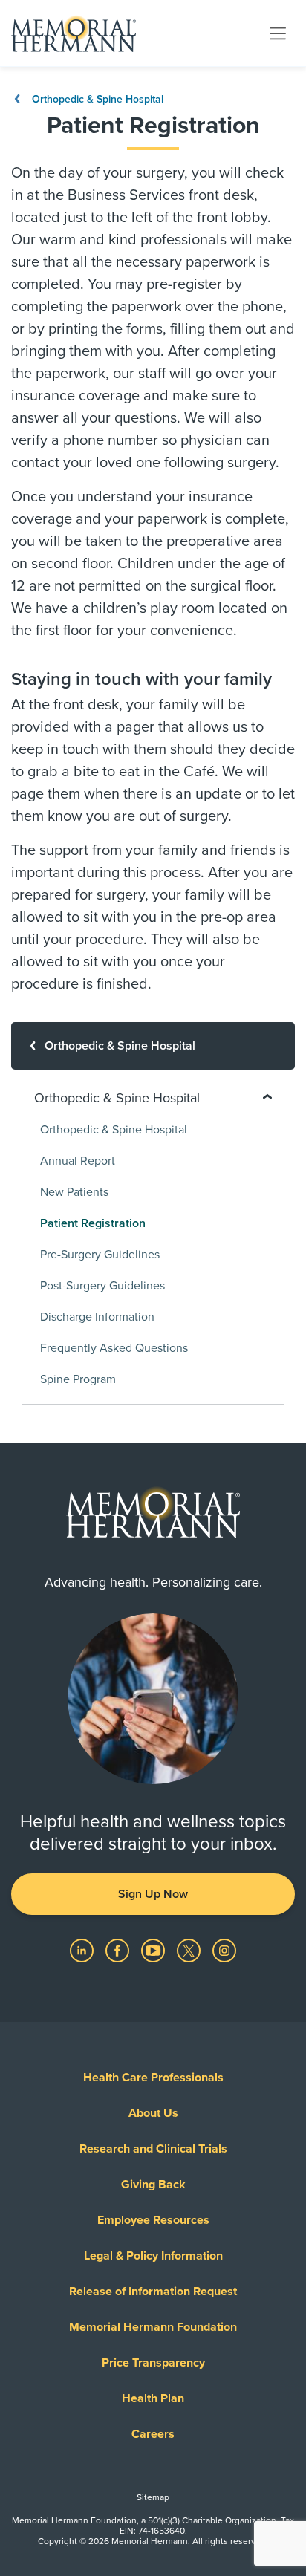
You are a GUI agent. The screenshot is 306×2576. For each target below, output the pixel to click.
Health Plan (153, 2398)
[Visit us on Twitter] (190, 1950)
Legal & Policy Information (153, 2256)
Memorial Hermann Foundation (153, 2327)
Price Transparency (153, 2363)
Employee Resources (153, 2220)
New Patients (74, 1192)
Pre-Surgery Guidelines (100, 1255)
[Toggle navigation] (278, 33)
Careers (153, 2434)
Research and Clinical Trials (153, 2149)
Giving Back (153, 2185)
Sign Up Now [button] (153, 1894)
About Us (153, 2113)
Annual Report (78, 1161)
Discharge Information (97, 1317)
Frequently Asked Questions (114, 1348)
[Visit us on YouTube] (154, 1950)
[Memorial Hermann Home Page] (74, 33)
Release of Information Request (153, 2292)
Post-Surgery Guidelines (102, 1286)
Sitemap (153, 2497)
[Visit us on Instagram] (224, 1950)
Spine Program (78, 1379)
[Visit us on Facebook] (119, 1950)
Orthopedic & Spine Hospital (96, 99)
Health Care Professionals (153, 2078)
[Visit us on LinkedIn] (83, 1950)
